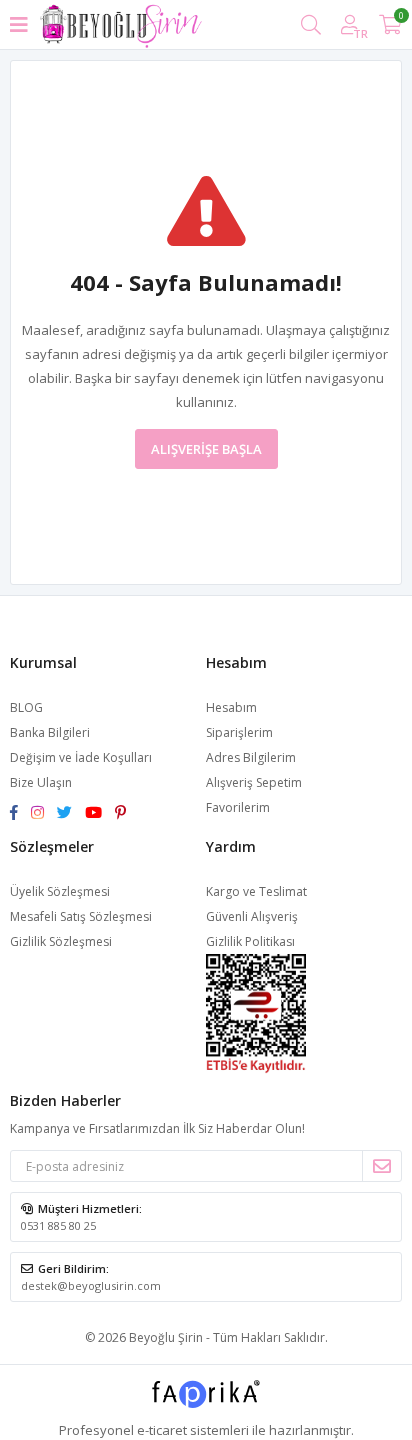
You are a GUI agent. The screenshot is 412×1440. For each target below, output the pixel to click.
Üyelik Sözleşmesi (60, 891)
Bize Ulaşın (41, 782)
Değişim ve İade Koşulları (81, 757)
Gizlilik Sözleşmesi (61, 941)
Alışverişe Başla (206, 449)
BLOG (26, 707)
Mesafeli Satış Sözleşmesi (81, 916)
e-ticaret (162, 1430)
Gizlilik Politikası (250, 941)
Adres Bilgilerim (251, 757)
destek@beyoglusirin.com (91, 1285)
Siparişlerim (239, 732)
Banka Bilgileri (50, 732)
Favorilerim (238, 807)
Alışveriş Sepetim (254, 782)
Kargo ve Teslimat (256, 891)
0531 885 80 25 (58, 1225)
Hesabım (231, 707)
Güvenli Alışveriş (252, 916)
